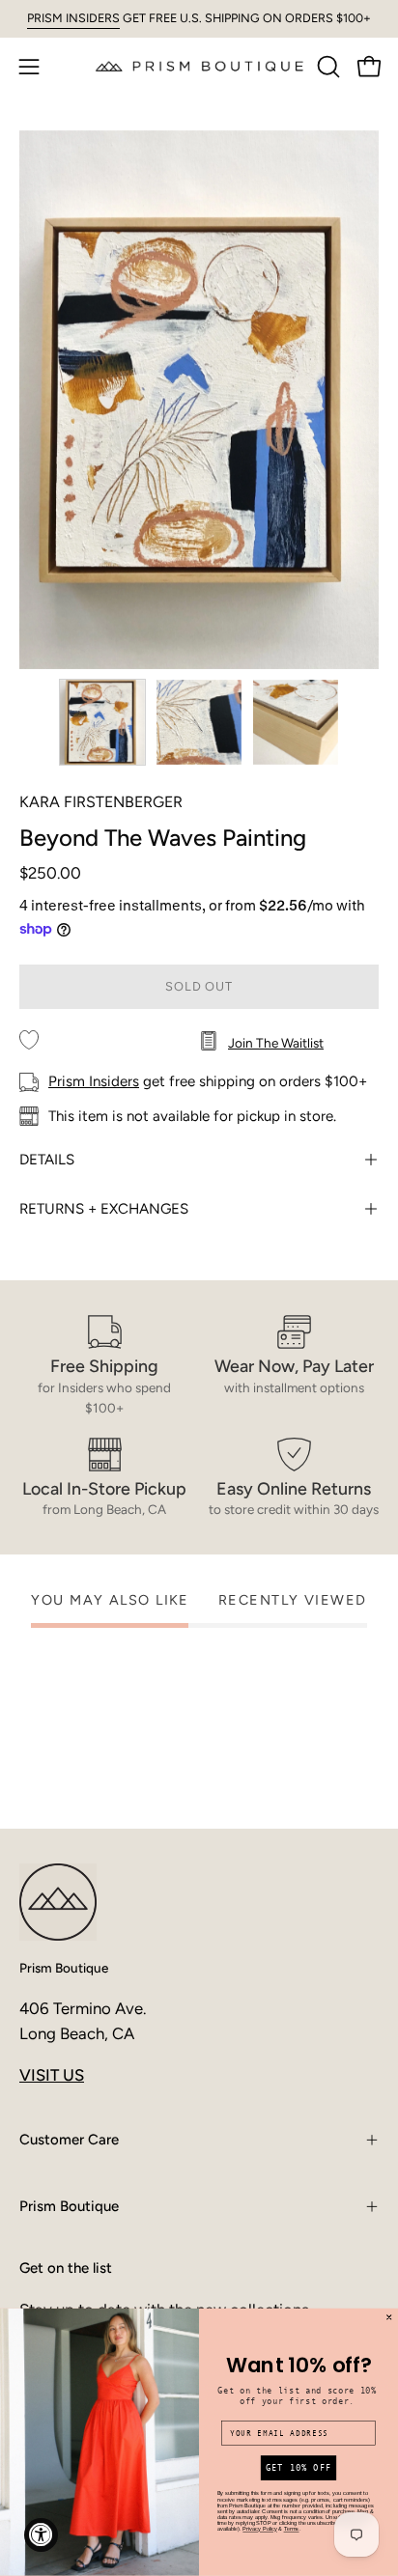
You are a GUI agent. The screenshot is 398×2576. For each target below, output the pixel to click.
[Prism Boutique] (199, 66)
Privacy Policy (260, 2530)
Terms (292, 2530)
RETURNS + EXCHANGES (104, 1209)
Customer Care (69, 2140)
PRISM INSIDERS (73, 18)
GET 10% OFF (298, 2468)
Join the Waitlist (276, 1043)
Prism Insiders (94, 1081)
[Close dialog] (389, 2317)
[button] (327, 67)
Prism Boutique (64, 1968)
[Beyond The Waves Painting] (102, 722)
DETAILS (47, 1160)
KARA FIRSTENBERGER (101, 802)
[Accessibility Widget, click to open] (41, 2535)
